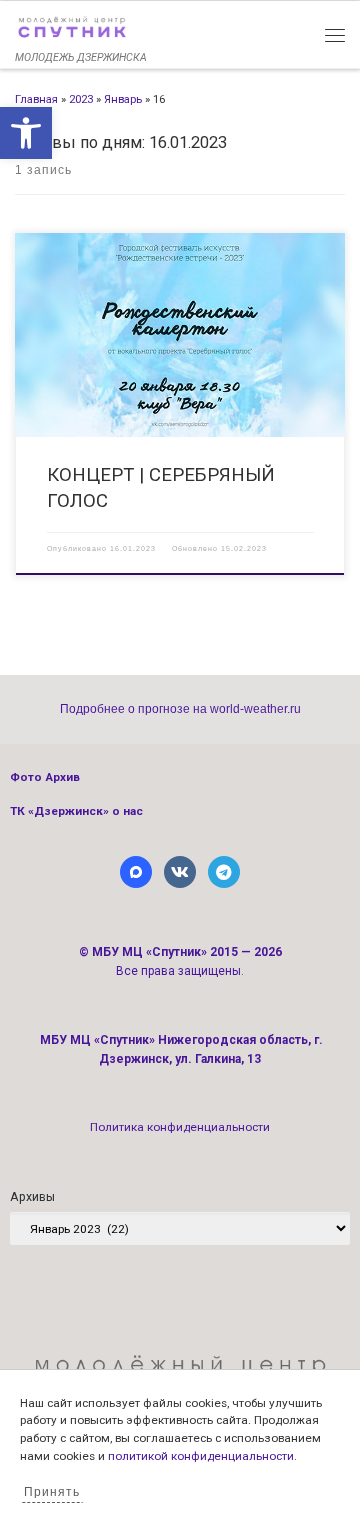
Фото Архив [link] (45, 777)
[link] (26, 133)
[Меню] (335, 34)
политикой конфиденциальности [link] (201, 1456)
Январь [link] (123, 99)
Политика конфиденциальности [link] (180, 1127)
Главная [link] (36, 99)
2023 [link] (81, 99)
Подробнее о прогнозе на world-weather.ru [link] (180, 709)
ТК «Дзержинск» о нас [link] (76, 811)
